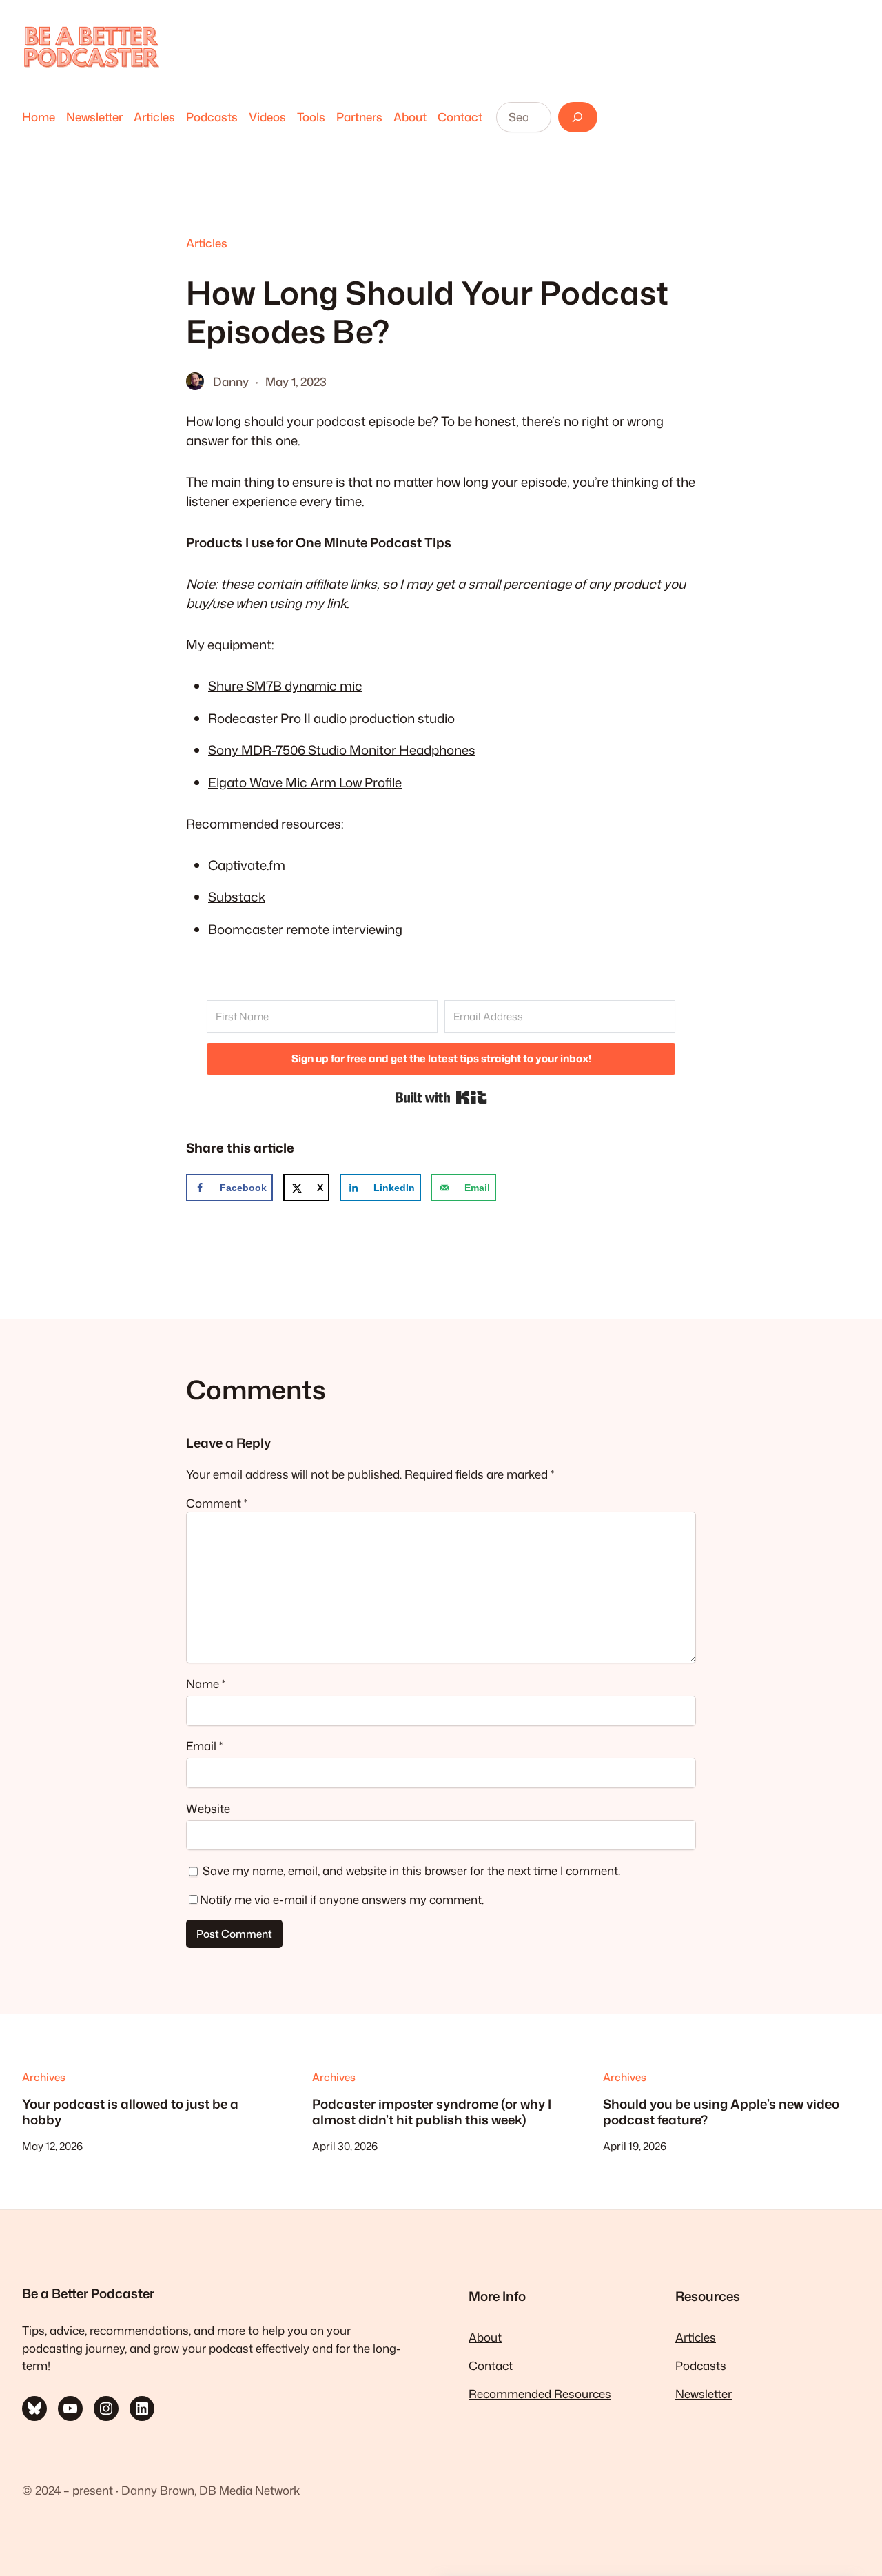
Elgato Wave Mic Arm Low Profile (305, 782)
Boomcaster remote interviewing (305, 929)
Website (208, 1808)
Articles (207, 243)
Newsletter (704, 2394)
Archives (44, 2077)
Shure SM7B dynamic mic (285, 686)
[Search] (578, 117)
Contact (491, 2365)
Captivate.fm (247, 865)
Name (206, 1684)
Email (204, 1746)
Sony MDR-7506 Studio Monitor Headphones (342, 750)
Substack (237, 897)
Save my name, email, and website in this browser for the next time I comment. (411, 1870)
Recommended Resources (540, 2394)
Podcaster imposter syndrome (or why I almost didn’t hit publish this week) (432, 2112)
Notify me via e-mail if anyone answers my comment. (342, 1899)
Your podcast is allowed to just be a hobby (130, 2112)
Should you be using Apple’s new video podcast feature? (721, 2112)
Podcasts (701, 2365)
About (485, 2337)
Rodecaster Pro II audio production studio (331, 718)
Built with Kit (441, 1097)
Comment (217, 1503)
